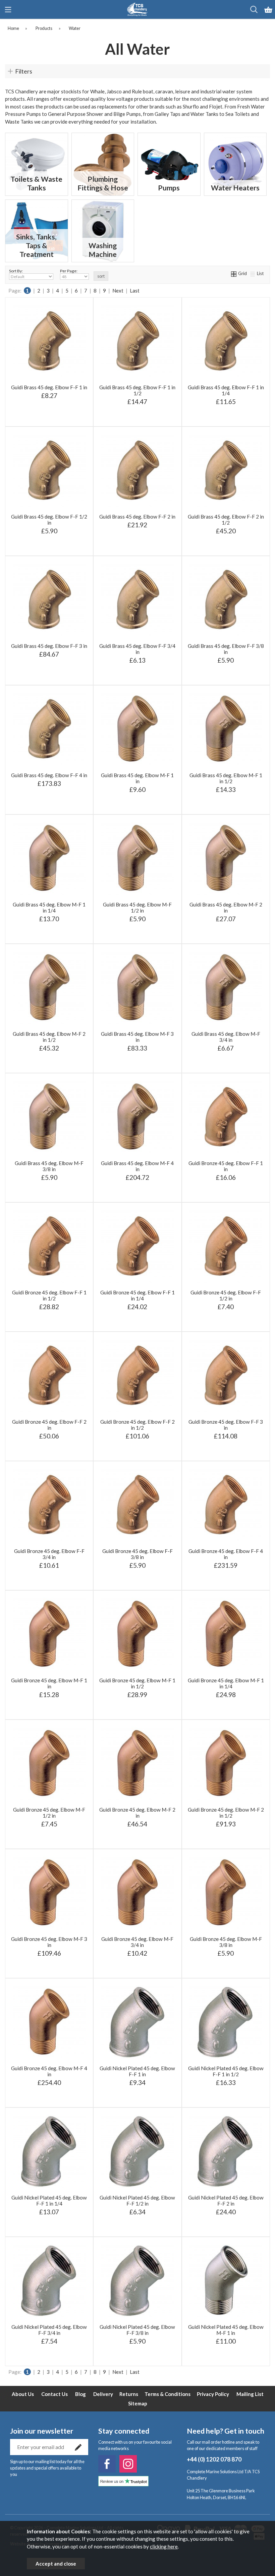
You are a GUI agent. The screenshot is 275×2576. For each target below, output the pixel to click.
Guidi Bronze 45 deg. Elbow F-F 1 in (226, 1166)
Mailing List (250, 2394)
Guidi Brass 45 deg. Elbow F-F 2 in (137, 517)
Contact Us (54, 2394)
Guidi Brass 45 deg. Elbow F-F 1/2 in (49, 520)
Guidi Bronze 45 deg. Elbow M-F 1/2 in (49, 1813)
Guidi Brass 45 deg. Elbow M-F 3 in (137, 1037)
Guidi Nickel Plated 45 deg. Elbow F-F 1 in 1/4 (49, 2201)
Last (135, 291)
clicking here (164, 2546)
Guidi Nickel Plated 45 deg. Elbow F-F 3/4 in (49, 2330)
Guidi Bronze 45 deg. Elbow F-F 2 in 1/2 (137, 1425)
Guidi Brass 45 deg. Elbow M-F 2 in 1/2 (49, 1037)
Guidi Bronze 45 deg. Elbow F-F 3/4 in (49, 1554)
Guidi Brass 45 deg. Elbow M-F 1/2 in (137, 907)
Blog (80, 2394)
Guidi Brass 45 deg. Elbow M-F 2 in (226, 907)
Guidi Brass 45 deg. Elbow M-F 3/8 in (49, 1166)
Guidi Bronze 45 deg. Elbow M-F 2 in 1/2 (226, 1813)
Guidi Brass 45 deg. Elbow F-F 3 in (49, 646)
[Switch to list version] (253, 273)
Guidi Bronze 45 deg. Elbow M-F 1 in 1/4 (226, 1683)
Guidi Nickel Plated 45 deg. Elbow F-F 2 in (226, 2201)
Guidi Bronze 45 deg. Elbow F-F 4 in (226, 1554)
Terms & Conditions (168, 2394)
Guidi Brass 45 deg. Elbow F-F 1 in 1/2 (137, 390)
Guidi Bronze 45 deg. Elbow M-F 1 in (49, 1683)
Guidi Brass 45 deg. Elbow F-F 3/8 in (226, 649)
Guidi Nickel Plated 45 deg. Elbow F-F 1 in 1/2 (226, 2071)
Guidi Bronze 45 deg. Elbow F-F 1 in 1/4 (137, 1295)
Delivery (103, 2394)
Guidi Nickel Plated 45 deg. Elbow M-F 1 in (226, 2330)
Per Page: (69, 271)
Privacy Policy (213, 2394)
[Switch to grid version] (234, 273)
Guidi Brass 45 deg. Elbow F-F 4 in (49, 775)
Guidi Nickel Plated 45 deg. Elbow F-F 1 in (137, 2071)
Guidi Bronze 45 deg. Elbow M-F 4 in (49, 2071)
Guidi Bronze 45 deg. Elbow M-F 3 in (49, 1942)
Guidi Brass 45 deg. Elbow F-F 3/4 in (137, 649)
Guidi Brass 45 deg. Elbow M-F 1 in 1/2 (226, 778)
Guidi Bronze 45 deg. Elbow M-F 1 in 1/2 (137, 1683)
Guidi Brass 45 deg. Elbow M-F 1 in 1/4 (49, 907)
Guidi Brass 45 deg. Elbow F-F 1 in (49, 387)
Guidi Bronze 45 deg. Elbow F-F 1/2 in (226, 1295)
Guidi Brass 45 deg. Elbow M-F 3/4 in (226, 1037)
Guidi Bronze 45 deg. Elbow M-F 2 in (137, 1813)
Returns (129, 2394)
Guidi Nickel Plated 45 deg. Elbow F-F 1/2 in (137, 2201)
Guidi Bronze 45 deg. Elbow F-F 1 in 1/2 (49, 1295)
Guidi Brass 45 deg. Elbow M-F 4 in (137, 1166)
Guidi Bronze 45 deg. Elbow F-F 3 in (226, 1425)
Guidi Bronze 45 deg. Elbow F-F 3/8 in (137, 1554)
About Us (23, 2394)
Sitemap (138, 2403)
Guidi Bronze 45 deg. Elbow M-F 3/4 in (137, 1942)
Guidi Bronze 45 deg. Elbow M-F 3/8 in (226, 1942)
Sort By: (16, 271)
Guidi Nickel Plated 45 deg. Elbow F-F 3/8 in (137, 2330)
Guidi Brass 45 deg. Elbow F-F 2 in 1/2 (226, 520)
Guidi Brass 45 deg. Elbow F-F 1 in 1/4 (226, 390)
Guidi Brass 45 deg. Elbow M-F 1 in (137, 778)
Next (118, 291)
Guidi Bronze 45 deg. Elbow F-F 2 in (49, 1425)
